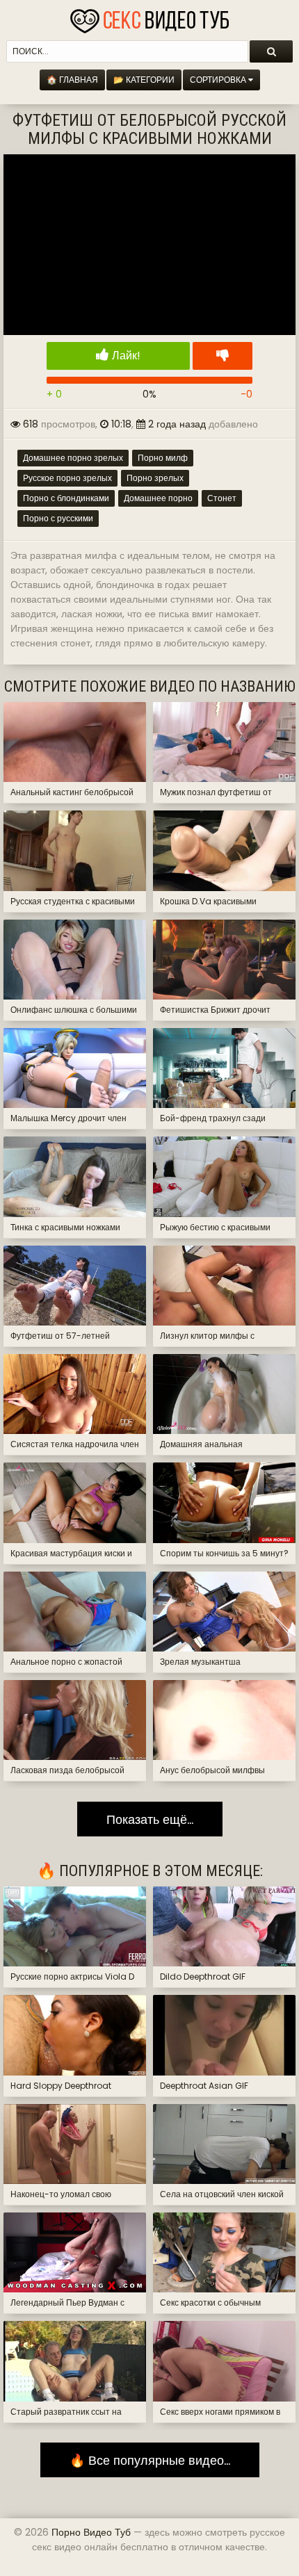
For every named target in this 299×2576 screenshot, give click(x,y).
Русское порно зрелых (67, 478)
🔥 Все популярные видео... (150, 2460)
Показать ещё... (150, 1819)
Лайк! (125, 356)
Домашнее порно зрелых (73, 458)
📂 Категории (144, 80)
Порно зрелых (155, 478)
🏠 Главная (72, 80)
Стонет (222, 498)
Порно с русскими (58, 518)
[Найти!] (271, 51)
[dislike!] (223, 356)
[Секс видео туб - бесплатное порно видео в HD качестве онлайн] (149, 17)
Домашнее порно (158, 498)
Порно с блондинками (66, 498)
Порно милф (163, 458)
